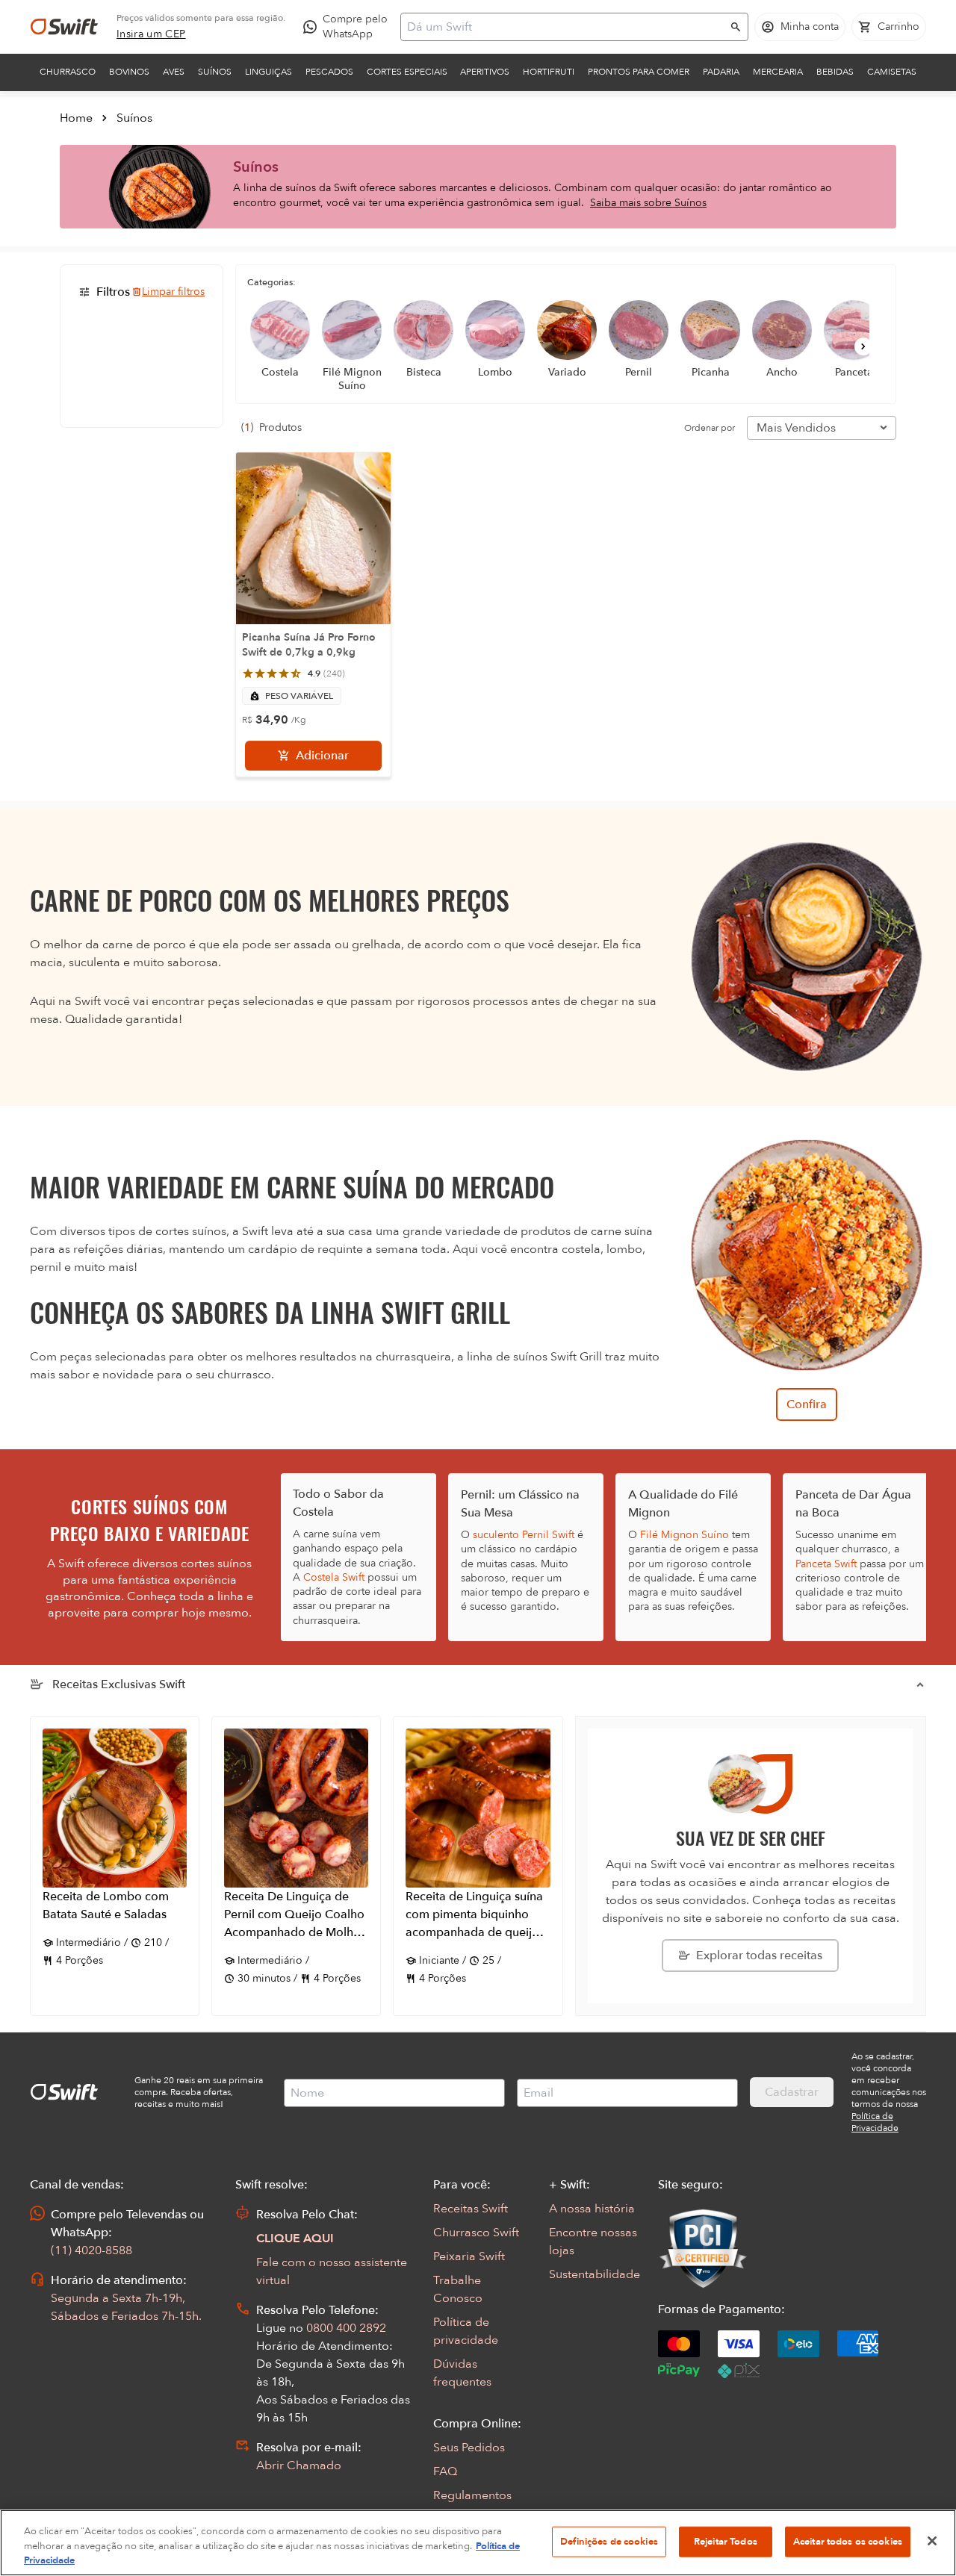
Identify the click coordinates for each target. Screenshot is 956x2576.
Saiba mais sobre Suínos (648, 203)
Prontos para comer (639, 72)
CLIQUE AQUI (295, 2239)
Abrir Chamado (299, 2465)
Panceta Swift (826, 1564)
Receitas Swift (471, 2209)
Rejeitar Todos (726, 2541)
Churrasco (68, 72)
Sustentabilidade (595, 2274)
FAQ (445, 2471)
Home (76, 118)
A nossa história (592, 2209)
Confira (807, 1404)
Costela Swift (334, 1577)
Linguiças (269, 72)
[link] (151, 34)
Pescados (329, 72)
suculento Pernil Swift (524, 1535)
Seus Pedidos (469, 2448)
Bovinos (129, 72)
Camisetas (892, 72)
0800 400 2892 (346, 2328)
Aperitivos (485, 72)
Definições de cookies (609, 2541)
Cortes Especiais (407, 72)
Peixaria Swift (469, 2256)
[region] (478, 2543)
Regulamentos (472, 2495)
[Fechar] (932, 2541)
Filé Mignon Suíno (685, 1535)
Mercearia (778, 72)
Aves (174, 72)
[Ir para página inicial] (64, 27)
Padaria (721, 72)
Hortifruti (549, 72)
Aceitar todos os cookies (848, 2541)
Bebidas (835, 72)
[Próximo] (863, 346)
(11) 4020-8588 (91, 2250)
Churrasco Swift (476, 2233)
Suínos (215, 72)
